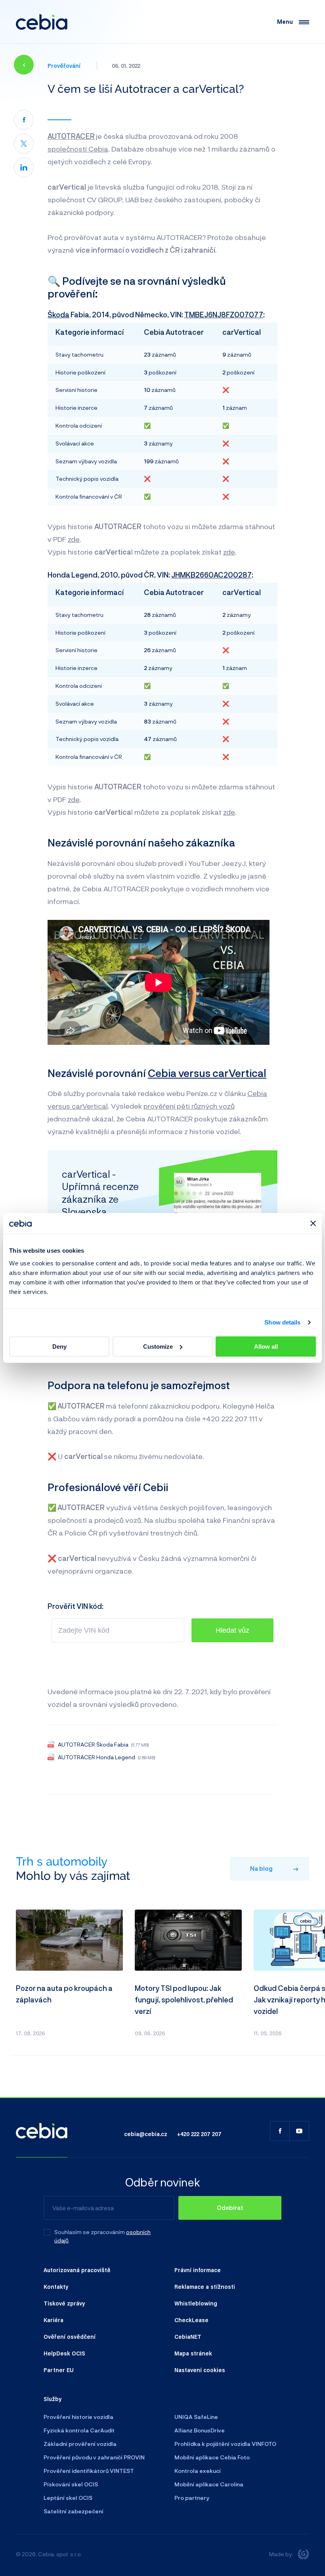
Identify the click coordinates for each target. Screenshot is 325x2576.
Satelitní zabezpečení (74, 2511)
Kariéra (54, 2320)
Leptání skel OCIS (68, 2498)
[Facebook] (24, 120)
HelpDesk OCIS (64, 2353)
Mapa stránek (193, 2353)
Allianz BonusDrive (200, 2430)
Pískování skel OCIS (71, 2484)
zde (74, 539)
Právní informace (198, 2270)
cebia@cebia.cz (146, 2134)
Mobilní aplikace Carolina (209, 2484)
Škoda (58, 315)
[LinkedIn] (24, 167)
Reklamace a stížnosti (205, 2286)
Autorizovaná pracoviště (77, 2270)
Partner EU (59, 2370)
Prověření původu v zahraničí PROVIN (94, 2457)
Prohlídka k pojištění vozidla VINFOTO (225, 2444)
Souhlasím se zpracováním (90, 2232)
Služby (53, 2399)
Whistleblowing (196, 2303)
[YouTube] (299, 2131)
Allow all (266, 1347)
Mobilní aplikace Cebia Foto (212, 2457)
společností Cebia (78, 149)
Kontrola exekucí (198, 2471)
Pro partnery (192, 2498)
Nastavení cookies (200, 2370)
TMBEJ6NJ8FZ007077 (224, 315)
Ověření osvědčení (70, 2336)
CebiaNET (188, 2336)
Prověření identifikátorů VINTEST (89, 2471)
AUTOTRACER (71, 136)
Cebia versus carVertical (207, 1073)
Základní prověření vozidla (80, 2444)
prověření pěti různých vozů (189, 1106)
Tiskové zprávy (64, 2303)
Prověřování (64, 65)
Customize (158, 1347)
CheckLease (191, 2320)
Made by (281, 2554)
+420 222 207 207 (199, 2134)
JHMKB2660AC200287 (211, 575)
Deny (59, 1347)
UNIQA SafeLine (196, 2417)
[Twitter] (24, 144)
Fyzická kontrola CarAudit (79, 2430)
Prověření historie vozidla (78, 2417)
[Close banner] (313, 1223)
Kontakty (56, 2286)
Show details (282, 1322)
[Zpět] (24, 65)
